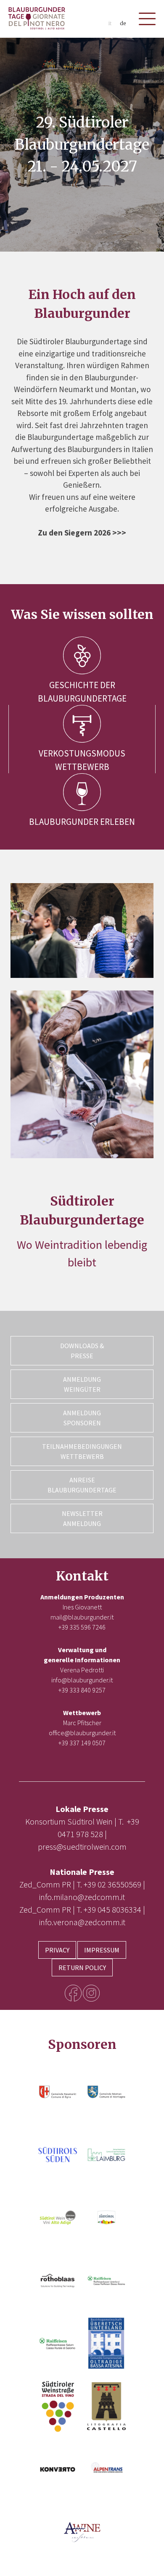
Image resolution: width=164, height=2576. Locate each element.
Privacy (57, 1950)
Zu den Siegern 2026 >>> (82, 533)
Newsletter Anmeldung (82, 1518)
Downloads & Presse (82, 1351)
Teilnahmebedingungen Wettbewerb (82, 1451)
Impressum (102, 1950)
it (110, 23)
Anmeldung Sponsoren (82, 1418)
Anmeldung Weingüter (82, 1384)
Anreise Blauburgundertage (82, 1485)
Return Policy (82, 1968)
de (123, 23)
